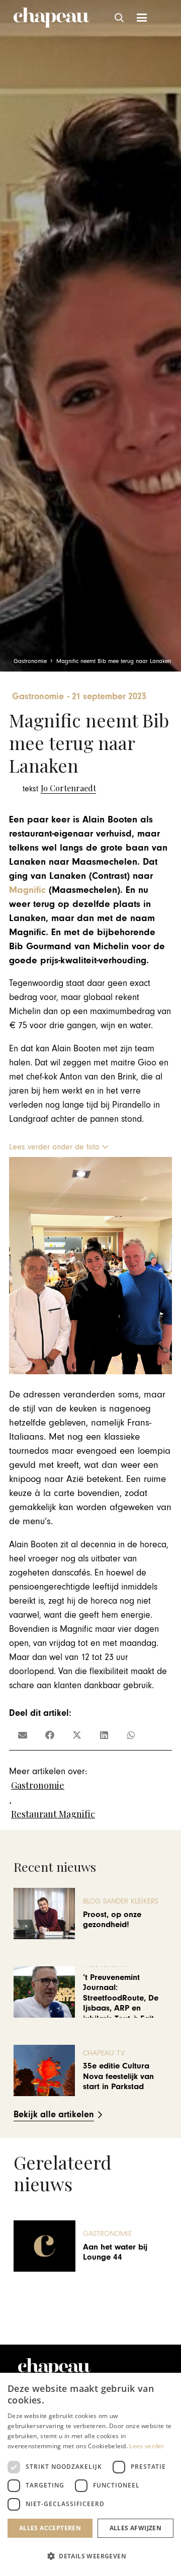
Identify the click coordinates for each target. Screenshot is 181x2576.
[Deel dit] (50, 1735)
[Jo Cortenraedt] (59, 788)
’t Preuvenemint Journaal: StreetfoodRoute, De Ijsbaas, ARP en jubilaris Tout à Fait (121, 1998)
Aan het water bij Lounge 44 (115, 2252)
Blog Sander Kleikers (121, 1901)
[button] (120, 18)
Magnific (27, 890)
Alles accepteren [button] (50, 2528)
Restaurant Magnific (53, 1814)
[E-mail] (23, 1735)
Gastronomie (38, 1785)
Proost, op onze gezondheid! (112, 1920)
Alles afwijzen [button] (136, 2528)
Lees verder (147, 2446)
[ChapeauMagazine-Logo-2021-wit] (54, 2368)
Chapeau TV (104, 2053)
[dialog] (90, 2474)
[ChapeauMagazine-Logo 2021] (52, 18)
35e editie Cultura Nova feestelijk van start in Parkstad (118, 2076)
